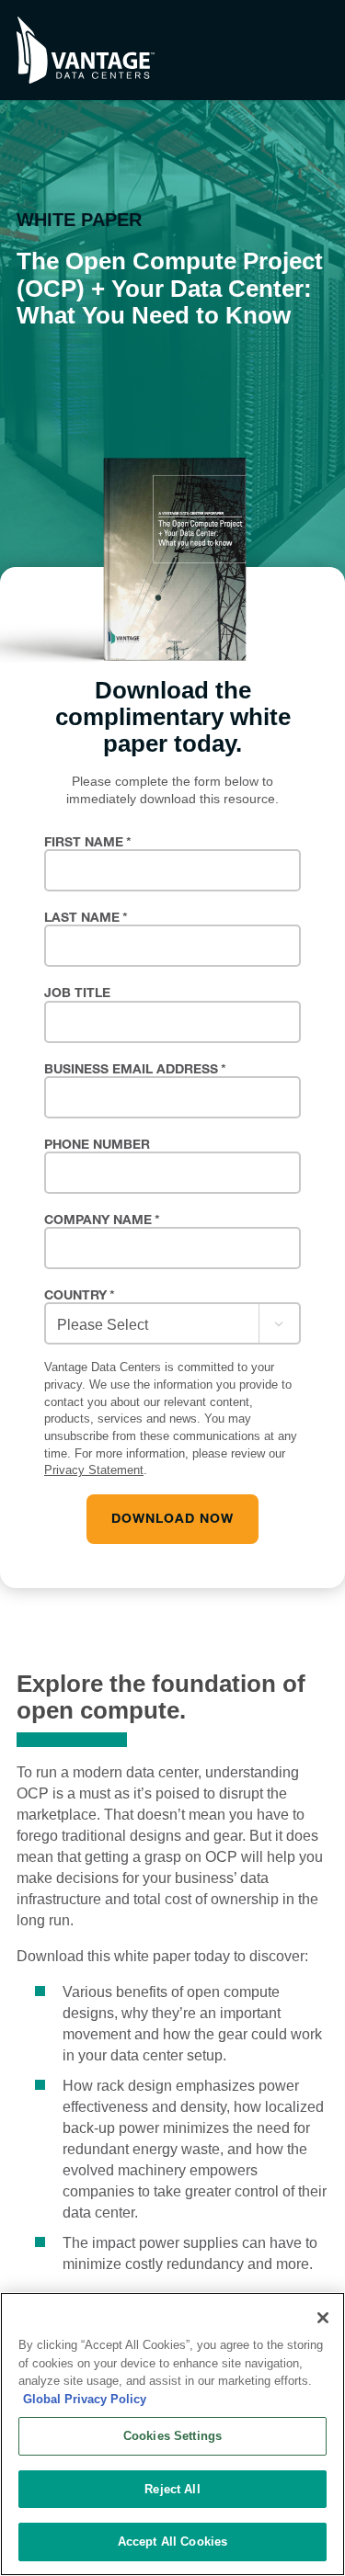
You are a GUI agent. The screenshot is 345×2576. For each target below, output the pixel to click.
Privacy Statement (94, 1470)
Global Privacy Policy (85, 2399)
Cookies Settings (172, 2436)
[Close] (323, 2318)
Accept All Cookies (172, 2542)
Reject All (172, 2489)
